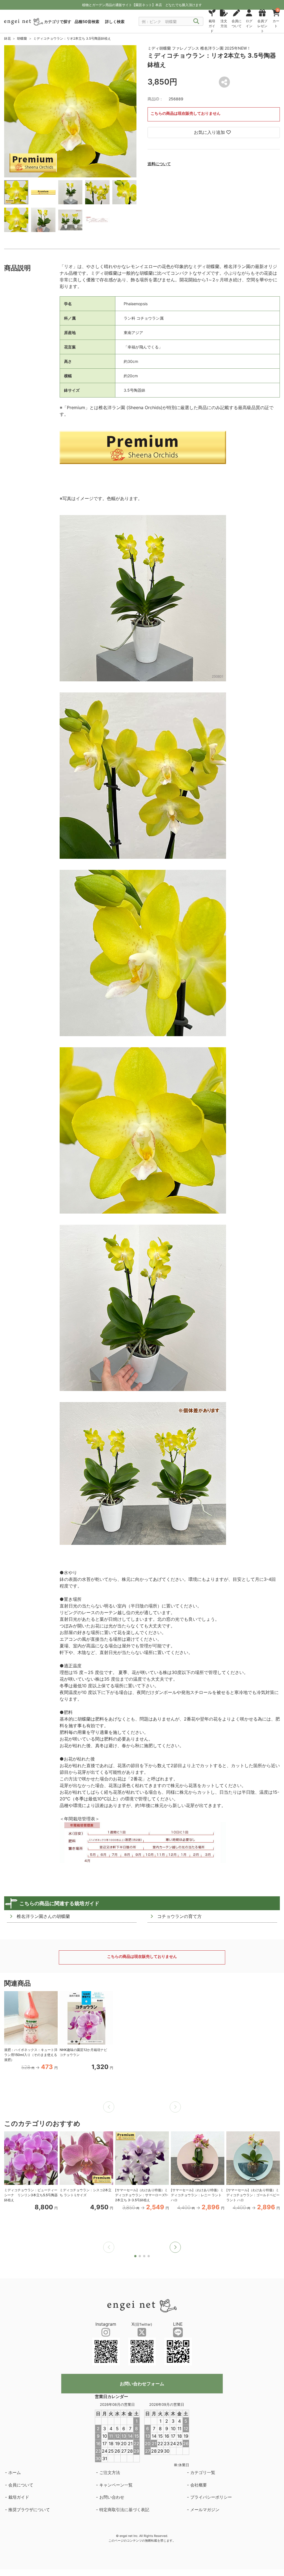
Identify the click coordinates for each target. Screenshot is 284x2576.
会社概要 (199, 2485)
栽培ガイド (19, 2497)
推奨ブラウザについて (29, 2510)
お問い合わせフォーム (142, 2384)
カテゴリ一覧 (203, 2472)
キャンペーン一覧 (116, 2485)
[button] (175, 2247)
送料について (159, 164)
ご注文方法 (110, 2472)
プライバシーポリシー (211, 2497)
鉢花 (7, 38)
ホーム (15, 2472)
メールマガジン (205, 2510)
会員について (21, 2485)
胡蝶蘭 (22, 38)
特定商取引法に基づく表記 (124, 2510)
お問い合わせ (112, 2497)
